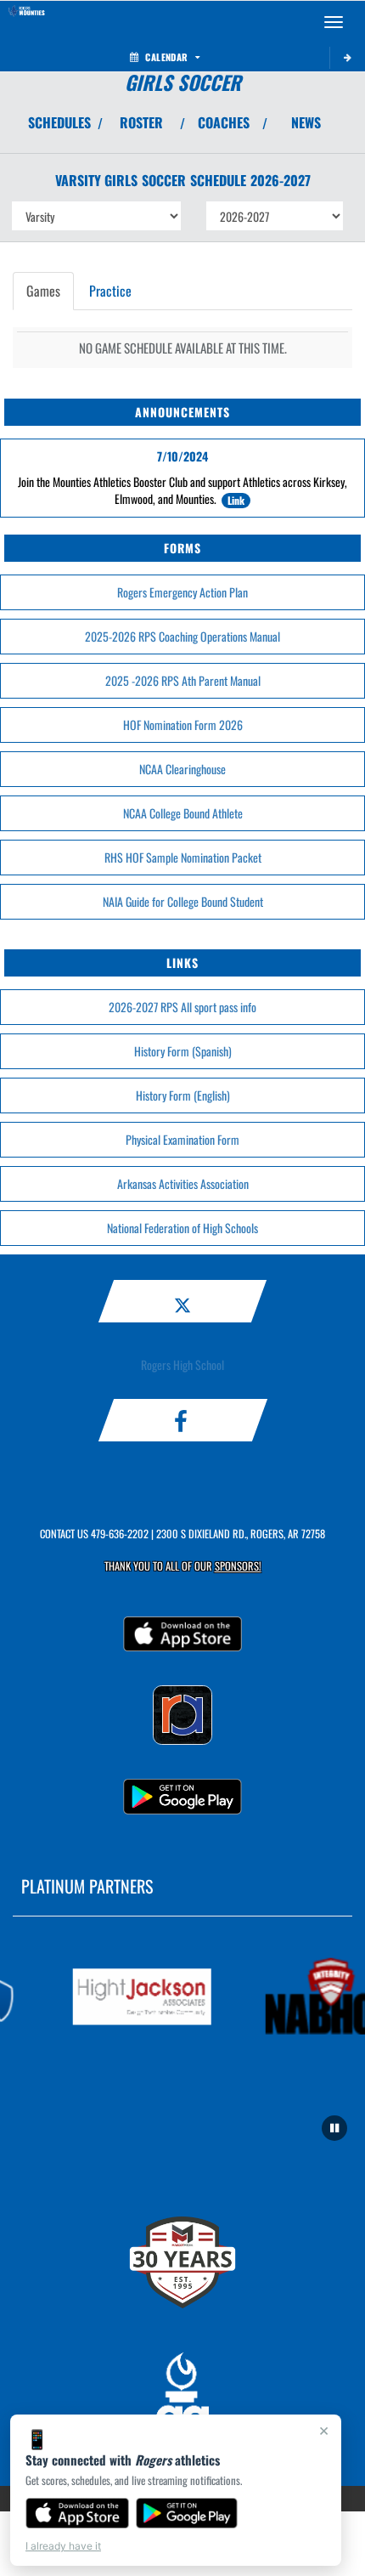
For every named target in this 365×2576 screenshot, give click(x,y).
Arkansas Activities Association (183, 1183)
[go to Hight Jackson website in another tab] (137, 1997)
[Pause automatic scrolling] (334, 2128)
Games (43, 291)
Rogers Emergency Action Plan (182, 592)
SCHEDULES (59, 122)
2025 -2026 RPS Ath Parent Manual (183, 680)
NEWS (306, 122)
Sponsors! (238, 1566)
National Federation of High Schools (182, 1228)
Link (236, 500)
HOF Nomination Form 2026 (183, 725)
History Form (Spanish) (183, 1051)
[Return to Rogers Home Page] (25, 22)
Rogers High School (182, 1364)
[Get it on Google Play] (187, 2513)
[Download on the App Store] (77, 2513)
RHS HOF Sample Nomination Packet (183, 857)
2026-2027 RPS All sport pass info (182, 1007)
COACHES (224, 122)
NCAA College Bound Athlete (183, 813)
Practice (110, 291)
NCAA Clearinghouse (182, 769)
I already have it (63, 2546)
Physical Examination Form (182, 1139)
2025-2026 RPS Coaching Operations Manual (182, 636)
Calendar (166, 57)
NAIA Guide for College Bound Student (183, 901)
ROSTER (141, 122)
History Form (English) (183, 1095)
